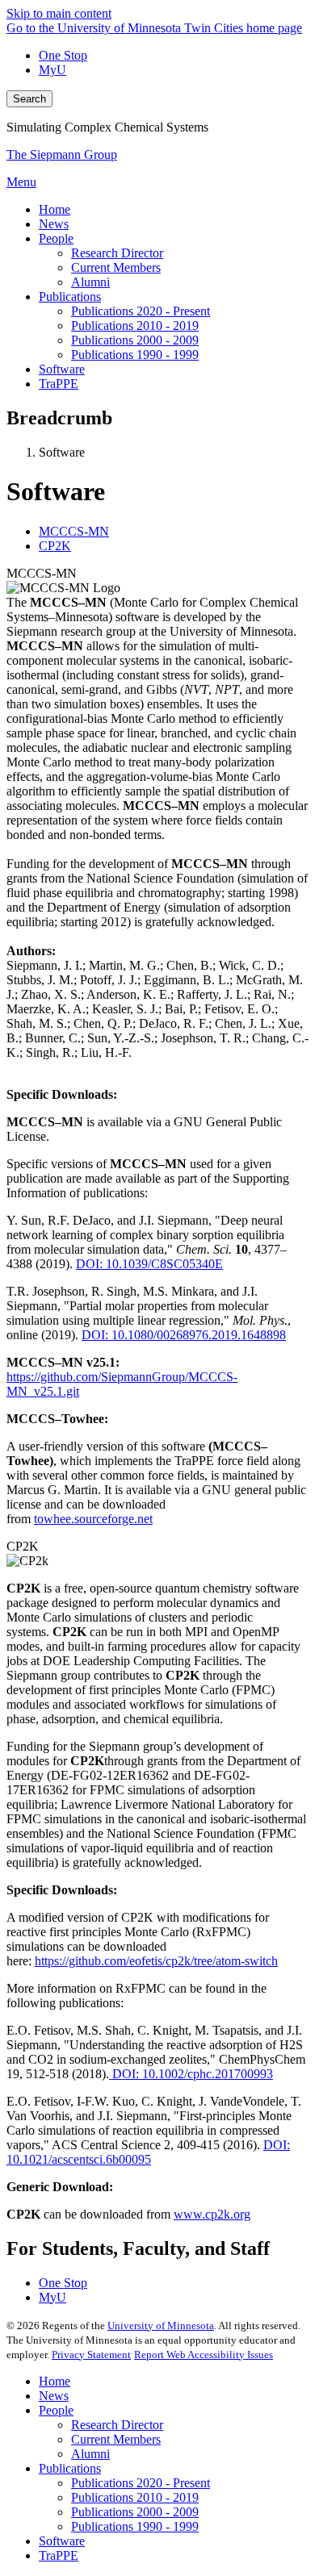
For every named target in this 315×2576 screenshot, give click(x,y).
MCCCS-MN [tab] (74, 531)
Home (55, 2381)
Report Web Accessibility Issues (204, 2355)
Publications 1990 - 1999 (135, 2526)
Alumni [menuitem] (90, 282)
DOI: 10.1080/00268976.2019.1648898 (184, 1335)
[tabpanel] (157, 1046)
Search (29, 99)
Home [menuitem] (55, 209)
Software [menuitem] (62, 369)
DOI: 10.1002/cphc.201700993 (191, 2074)
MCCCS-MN (42, 573)
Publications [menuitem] (70, 296)
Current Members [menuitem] (116, 267)
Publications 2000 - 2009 (135, 2512)
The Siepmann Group (62, 154)
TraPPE (59, 2555)
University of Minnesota (161, 2325)
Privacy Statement (91, 2355)
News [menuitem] (54, 224)
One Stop (63, 55)
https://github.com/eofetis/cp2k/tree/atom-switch (156, 1961)
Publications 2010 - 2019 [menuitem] (135, 326)
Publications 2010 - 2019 (135, 2497)
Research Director (117, 2425)
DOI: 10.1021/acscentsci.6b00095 (148, 2152)
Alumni (90, 2454)
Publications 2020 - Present (141, 2483)
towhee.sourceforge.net (93, 1519)
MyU (52, 70)
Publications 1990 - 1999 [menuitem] (135, 355)
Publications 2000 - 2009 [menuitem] (135, 340)
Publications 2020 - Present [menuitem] (141, 311)
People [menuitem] (56, 238)
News (54, 2396)
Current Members (116, 2439)
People (56, 2410)
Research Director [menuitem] (117, 253)
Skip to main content (59, 13)
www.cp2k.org (212, 2214)
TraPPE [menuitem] (59, 384)
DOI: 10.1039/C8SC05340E (149, 1264)
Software (62, 2541)
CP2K (23, 1546)
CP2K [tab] (55, 546)
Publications (70, 2468)
